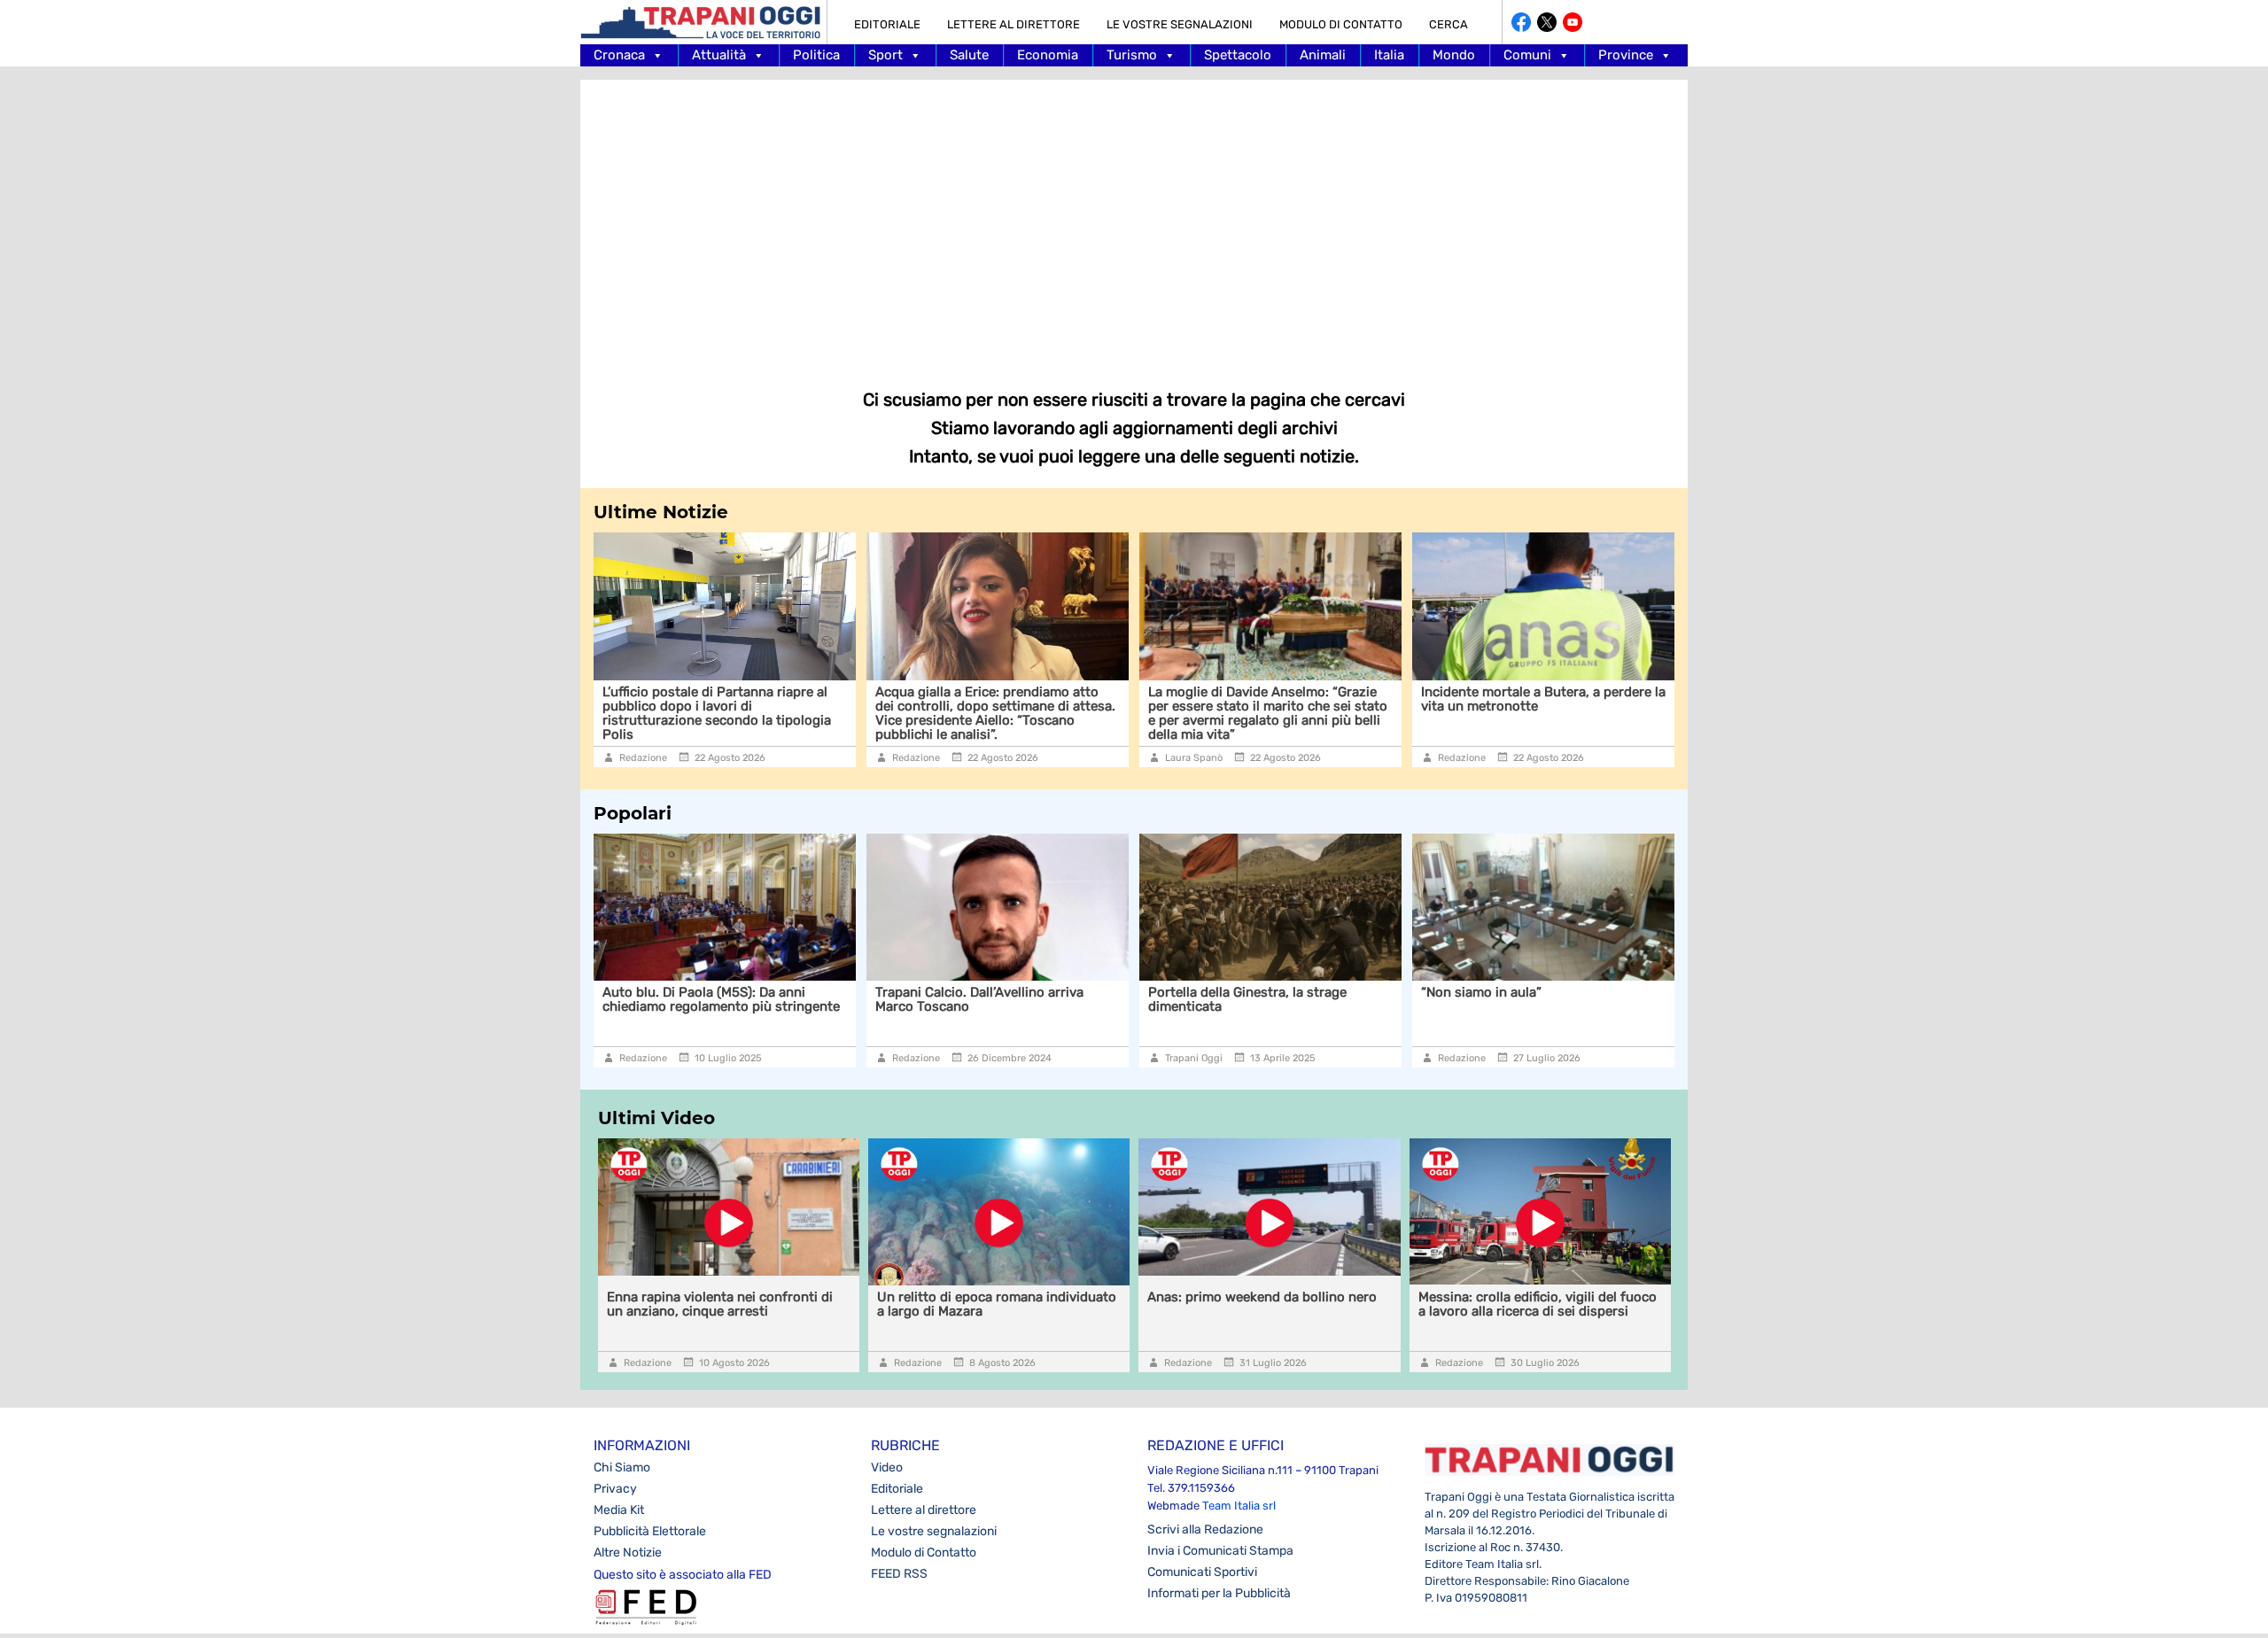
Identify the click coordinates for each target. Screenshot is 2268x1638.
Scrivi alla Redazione (1205, 1529)
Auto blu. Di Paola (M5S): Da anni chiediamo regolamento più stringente (723, 999)
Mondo (1454, 55)
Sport (885, 55)
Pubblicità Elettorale (650, 1531)
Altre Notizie (628, 1553)
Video (887, 1467)
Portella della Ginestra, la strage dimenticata (1247, 999)
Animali (1323, 55)
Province (1626, 55)
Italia (1389, 55)
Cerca (1449, 24)
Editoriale (887, 24)
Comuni (1527, 55)
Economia (1048, 55)
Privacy (615, 1489)
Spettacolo (1238, 55)
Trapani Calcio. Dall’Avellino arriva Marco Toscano (979, 999)
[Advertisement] (1134, 221)
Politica (816, 55)
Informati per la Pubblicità (1219, 1593)
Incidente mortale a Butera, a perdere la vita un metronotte (1534, 699)
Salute (969, 55)
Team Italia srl (1239, 1506)
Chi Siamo (622, 1467)
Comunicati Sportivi (1202, 1572)
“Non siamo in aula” (1481, 992)
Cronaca (619, 55)
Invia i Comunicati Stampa (1220, 1551)
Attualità (719, 55)
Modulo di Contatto (1341, 24)
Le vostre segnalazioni (1180, 24)
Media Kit (619, 1510)
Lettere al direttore (1014, 24)
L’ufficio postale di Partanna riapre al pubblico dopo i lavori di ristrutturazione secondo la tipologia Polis (708, 713)
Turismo (1132, 55)
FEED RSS (899, 1574)
